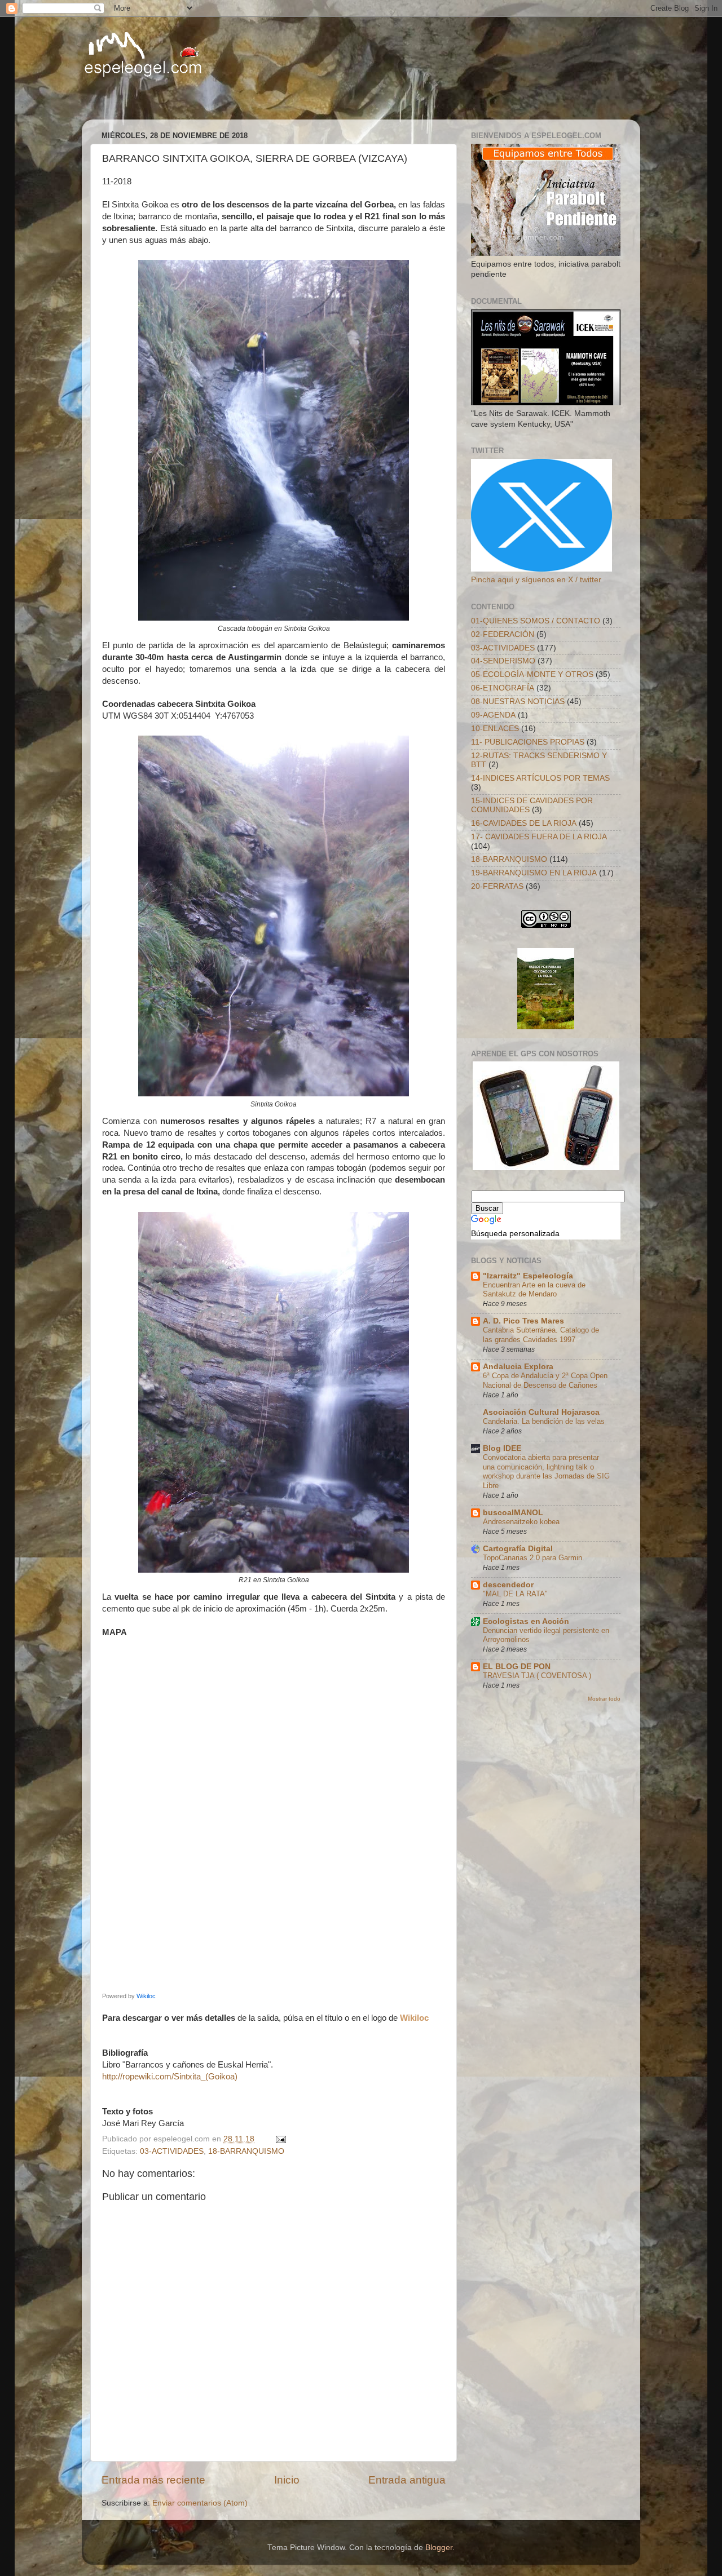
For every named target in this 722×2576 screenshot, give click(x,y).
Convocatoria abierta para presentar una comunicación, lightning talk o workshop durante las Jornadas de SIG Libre (546, 1471)
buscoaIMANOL (513, 1513)
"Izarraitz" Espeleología (528, 1276)
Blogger (439, 2548)
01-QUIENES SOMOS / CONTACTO (536, 621)
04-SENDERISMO (503, 661)
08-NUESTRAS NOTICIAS (518, 701)
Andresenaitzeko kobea (521, 1522)
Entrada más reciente (153, 2480)
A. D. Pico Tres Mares (523, 1321)
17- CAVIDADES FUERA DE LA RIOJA (539, 837)
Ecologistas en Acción (526, 1621)
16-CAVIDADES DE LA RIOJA (524, 823)
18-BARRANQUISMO (246, 2151)
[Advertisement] (225, 99)
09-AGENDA (493, 715)
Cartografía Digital (518, 1549)
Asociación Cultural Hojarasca (541, 1412)
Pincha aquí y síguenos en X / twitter (536, 580)
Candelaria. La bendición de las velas (544, 1421)
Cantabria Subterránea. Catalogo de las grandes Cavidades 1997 (541, 1335)
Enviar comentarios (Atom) (200, 2503)
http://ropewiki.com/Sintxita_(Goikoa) (170, 2077)
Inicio (287, 2480)
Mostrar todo (604, 1699)
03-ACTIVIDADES (172, 2151)
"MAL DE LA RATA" (515, 1594)
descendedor (508, 1585)
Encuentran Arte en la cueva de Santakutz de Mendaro (534, 1290)
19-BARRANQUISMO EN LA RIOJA (534, 873)
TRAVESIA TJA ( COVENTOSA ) (537, 1676)
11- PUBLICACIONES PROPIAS (528, 742)
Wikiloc (146, 1996)
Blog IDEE (502, 1448)
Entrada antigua (407, 2480)
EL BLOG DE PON (517, 1667)
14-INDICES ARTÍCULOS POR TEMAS (540, 778)
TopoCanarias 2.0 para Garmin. (534, 1558)
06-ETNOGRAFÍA (503, 688)
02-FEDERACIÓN (503, 634)
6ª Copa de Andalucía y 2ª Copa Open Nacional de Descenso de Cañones (545, 1380)
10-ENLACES (495, 729)
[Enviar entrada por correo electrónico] (280, 2139)
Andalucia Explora (518, 1367)
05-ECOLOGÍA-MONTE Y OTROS (532, 674)
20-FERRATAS (497, 886)
